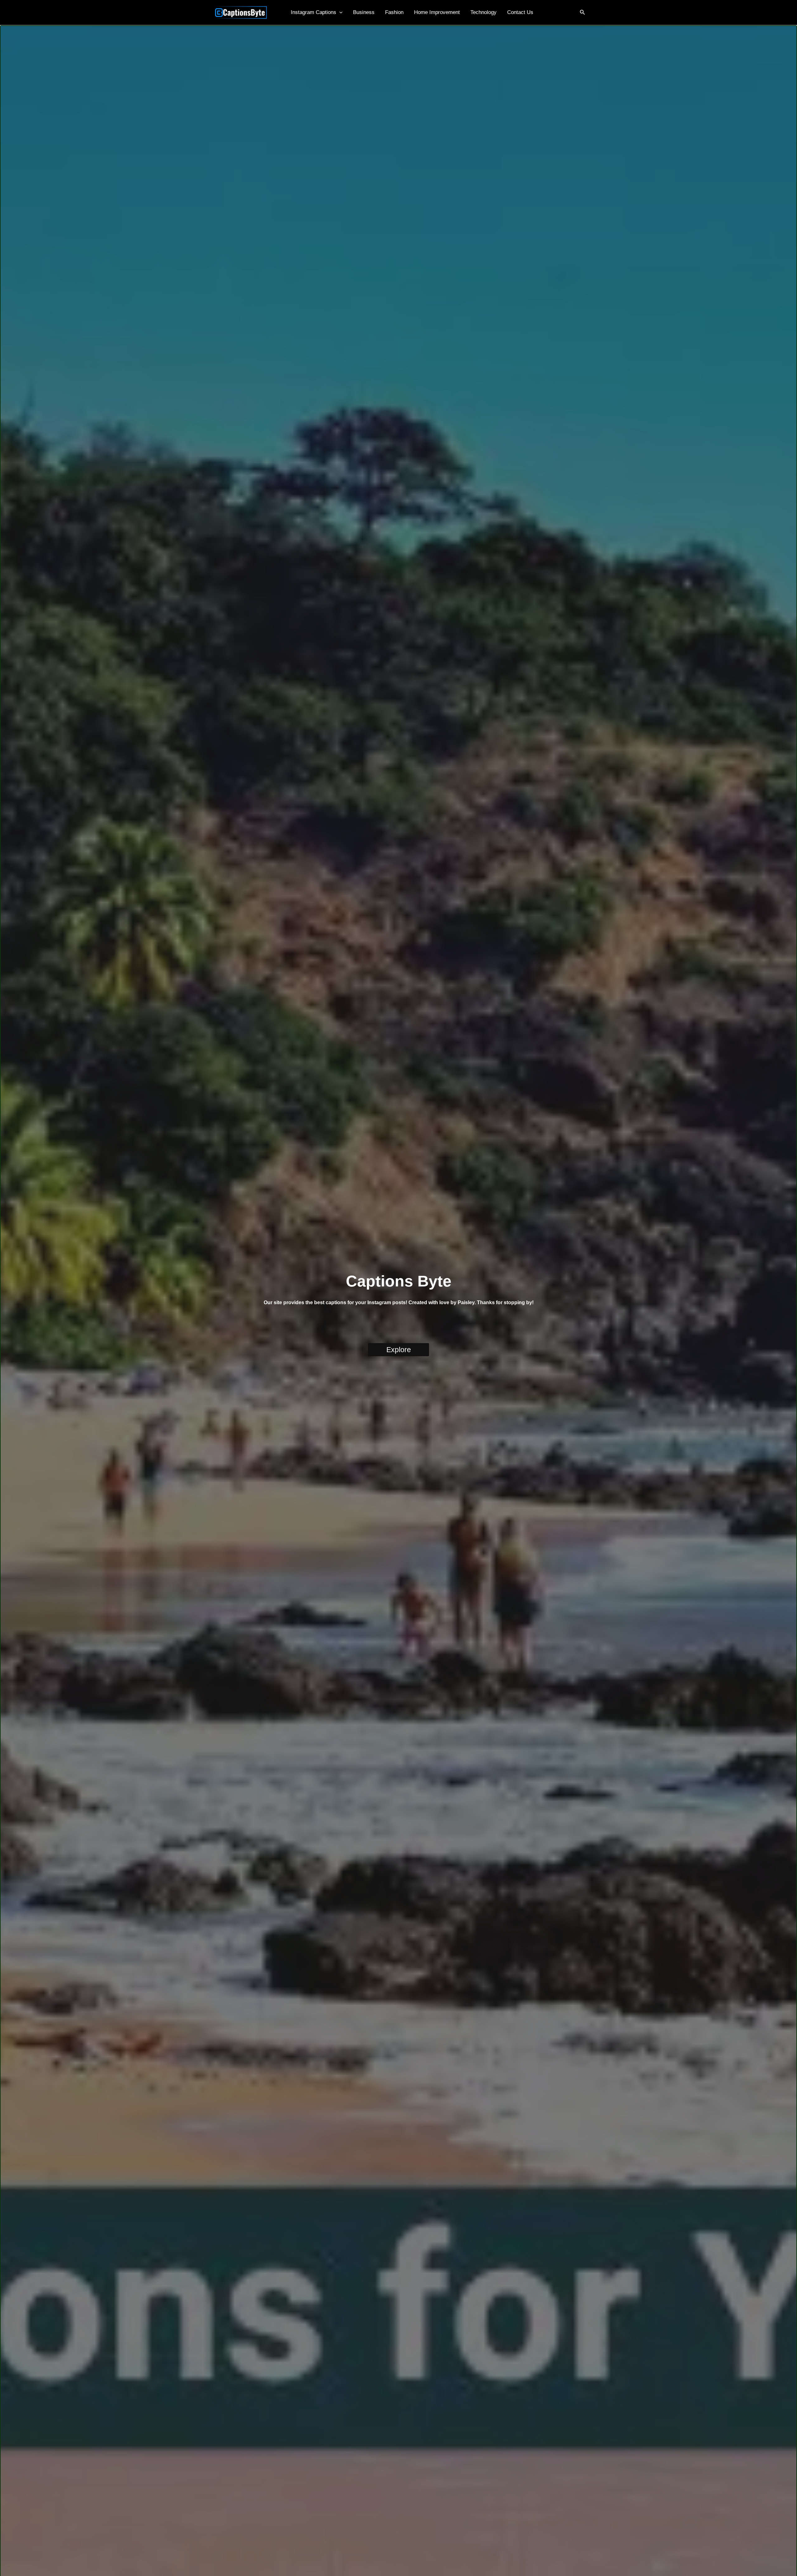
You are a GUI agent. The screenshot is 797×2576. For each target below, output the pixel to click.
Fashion (394, 12)
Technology (483, 12)
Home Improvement (437, 12)
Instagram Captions (314, 12)
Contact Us (520, 12)
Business (364, 12)
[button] (339, 12)
